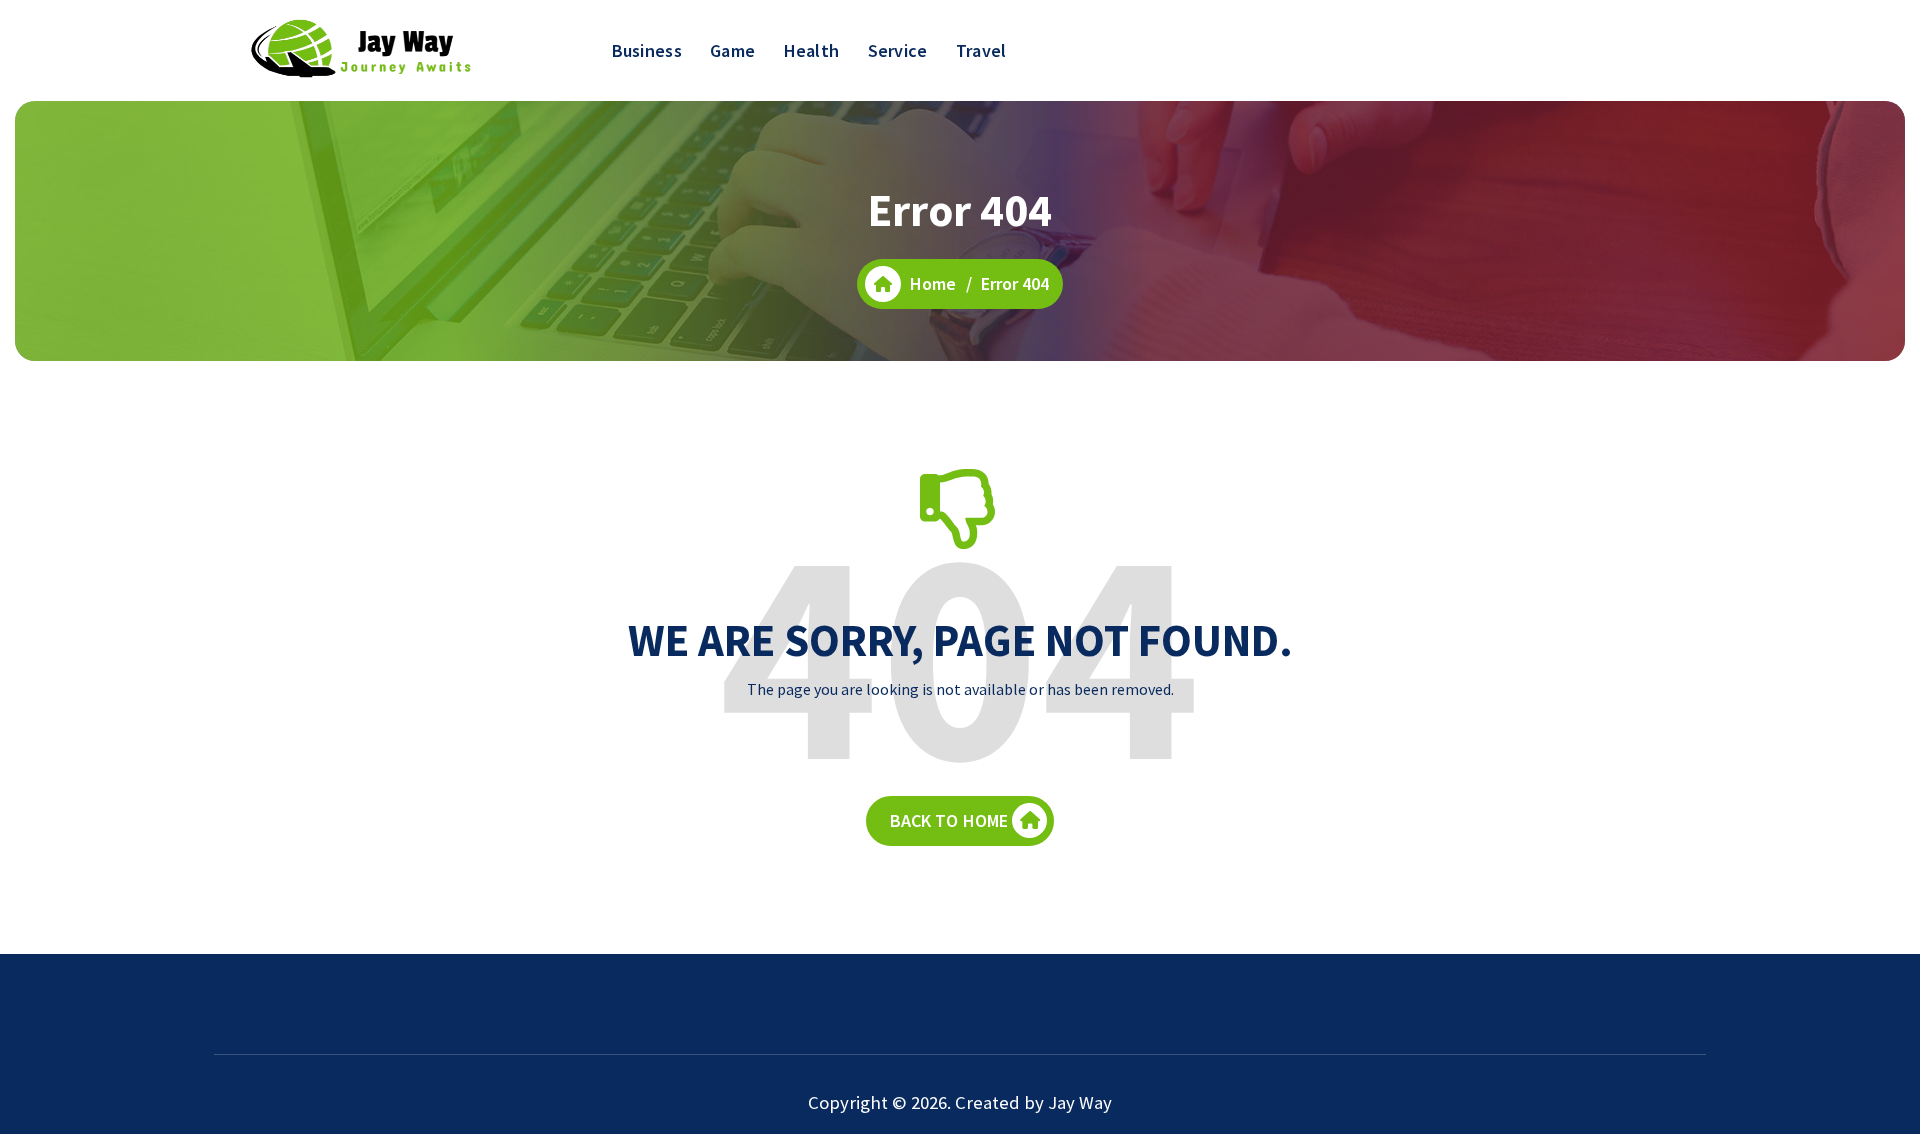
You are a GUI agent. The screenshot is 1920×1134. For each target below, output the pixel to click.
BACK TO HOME (949, 820)
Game (732, 50)
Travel (981, 50)
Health (812, 50)
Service (898, 50)
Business (647, 50)
